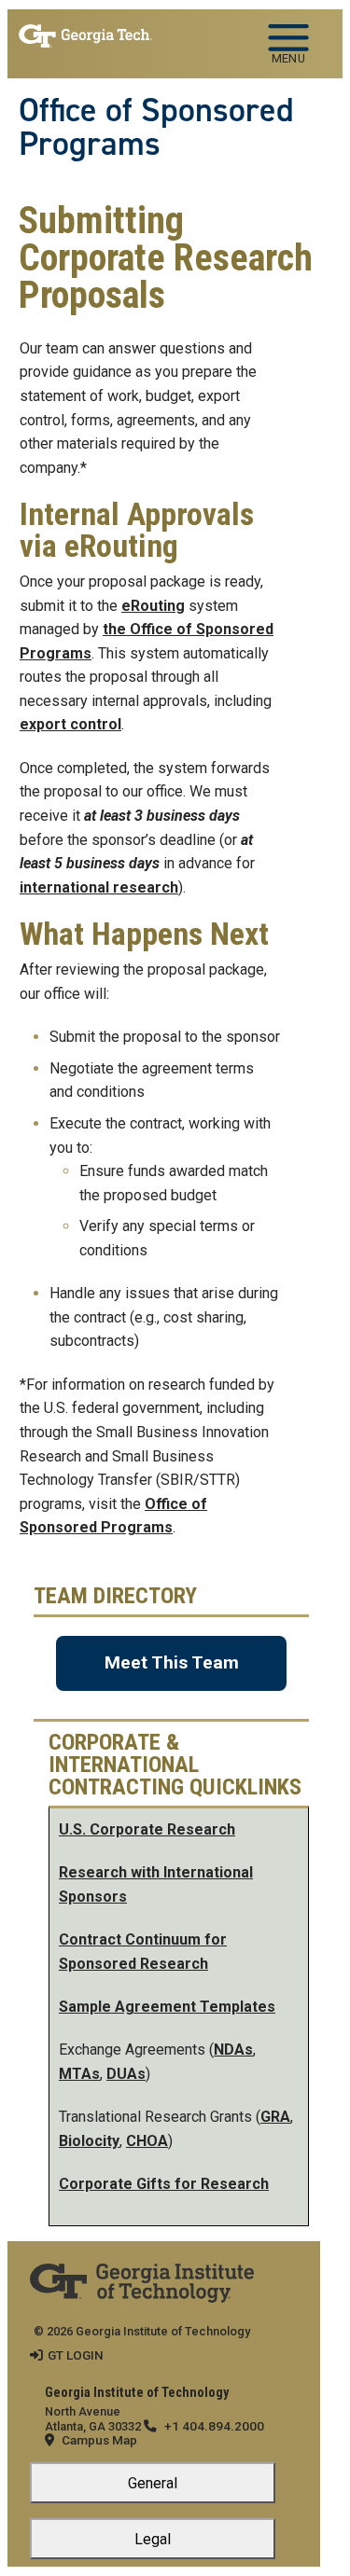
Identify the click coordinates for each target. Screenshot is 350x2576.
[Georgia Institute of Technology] (85, 36)
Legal (153, 2539)
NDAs (233, 2050)
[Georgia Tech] (142, 2276)
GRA (275, 2117)
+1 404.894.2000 (214, 2426)
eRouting (153, 606)
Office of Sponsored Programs (156, 127)
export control (70, 724)
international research (99, 887)
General (153, 2483)
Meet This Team (172, 1662)
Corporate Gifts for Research (164, 2184)
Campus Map (99, 2440)
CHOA (147, 2141)
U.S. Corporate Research (147, 1829)
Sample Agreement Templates (167, 2007)
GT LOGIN (76, 2355)
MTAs (79, 2074)
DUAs (126, 2074)
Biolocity (89, 2141)
